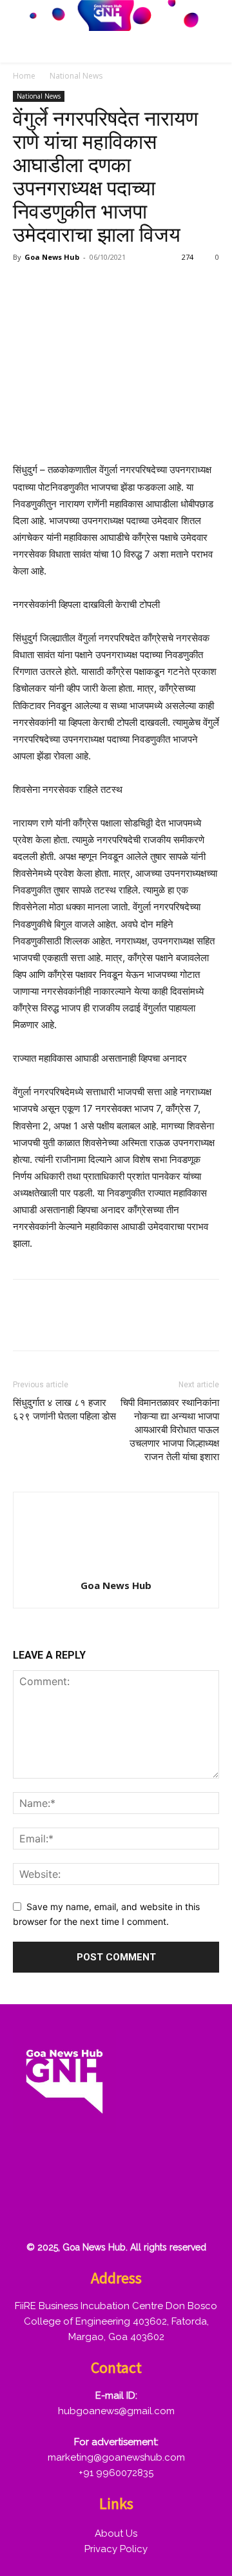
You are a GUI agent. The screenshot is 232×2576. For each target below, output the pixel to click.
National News (76, 76)
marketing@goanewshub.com (116, 2457)
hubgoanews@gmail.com (116, 2411)
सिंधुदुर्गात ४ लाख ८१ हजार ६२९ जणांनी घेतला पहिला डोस (64, 1410)
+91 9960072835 (116, 2473)
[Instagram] (72, 2167)
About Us (116, 2533)
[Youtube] (30, 2208)
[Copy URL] (144, 286)
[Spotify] (113, 2167)
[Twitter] (55, 286)
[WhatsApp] (115, 286)
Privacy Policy (116, 2549)
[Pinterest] (85, 286)
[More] (175, 286)
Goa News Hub (52, 257)
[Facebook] (26, 286)
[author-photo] (116, 1567)
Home (24, 76)
